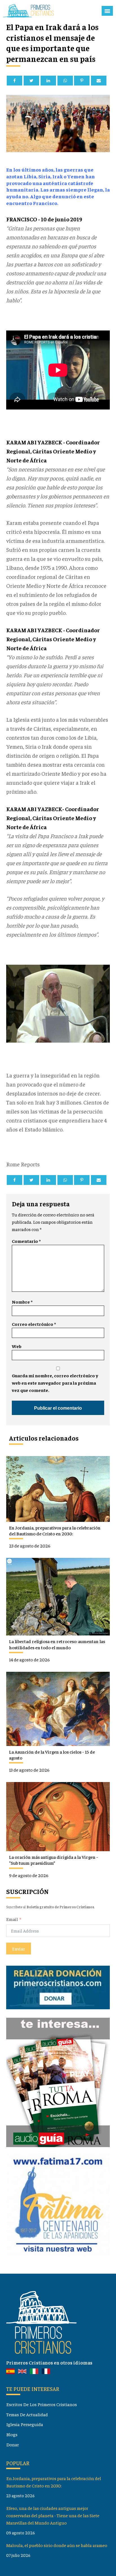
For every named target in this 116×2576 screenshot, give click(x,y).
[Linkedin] (48, 81)
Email (12, 1919)
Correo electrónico (34, 1324)
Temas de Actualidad (27, 2414)
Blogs (12, 2434)
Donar (13, 2445)
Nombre (22, 1302)
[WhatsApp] (65, 81)
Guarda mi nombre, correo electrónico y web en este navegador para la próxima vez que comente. (55, 1383)
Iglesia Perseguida (25, 2424)
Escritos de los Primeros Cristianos (42, 2404)
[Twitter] (31, 81)
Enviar (19, 1949)
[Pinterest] (82, 81)
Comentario (26, 1241)
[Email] (99, 81)
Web (17, 1346)
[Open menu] (107, 11)
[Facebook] (14, 81)
